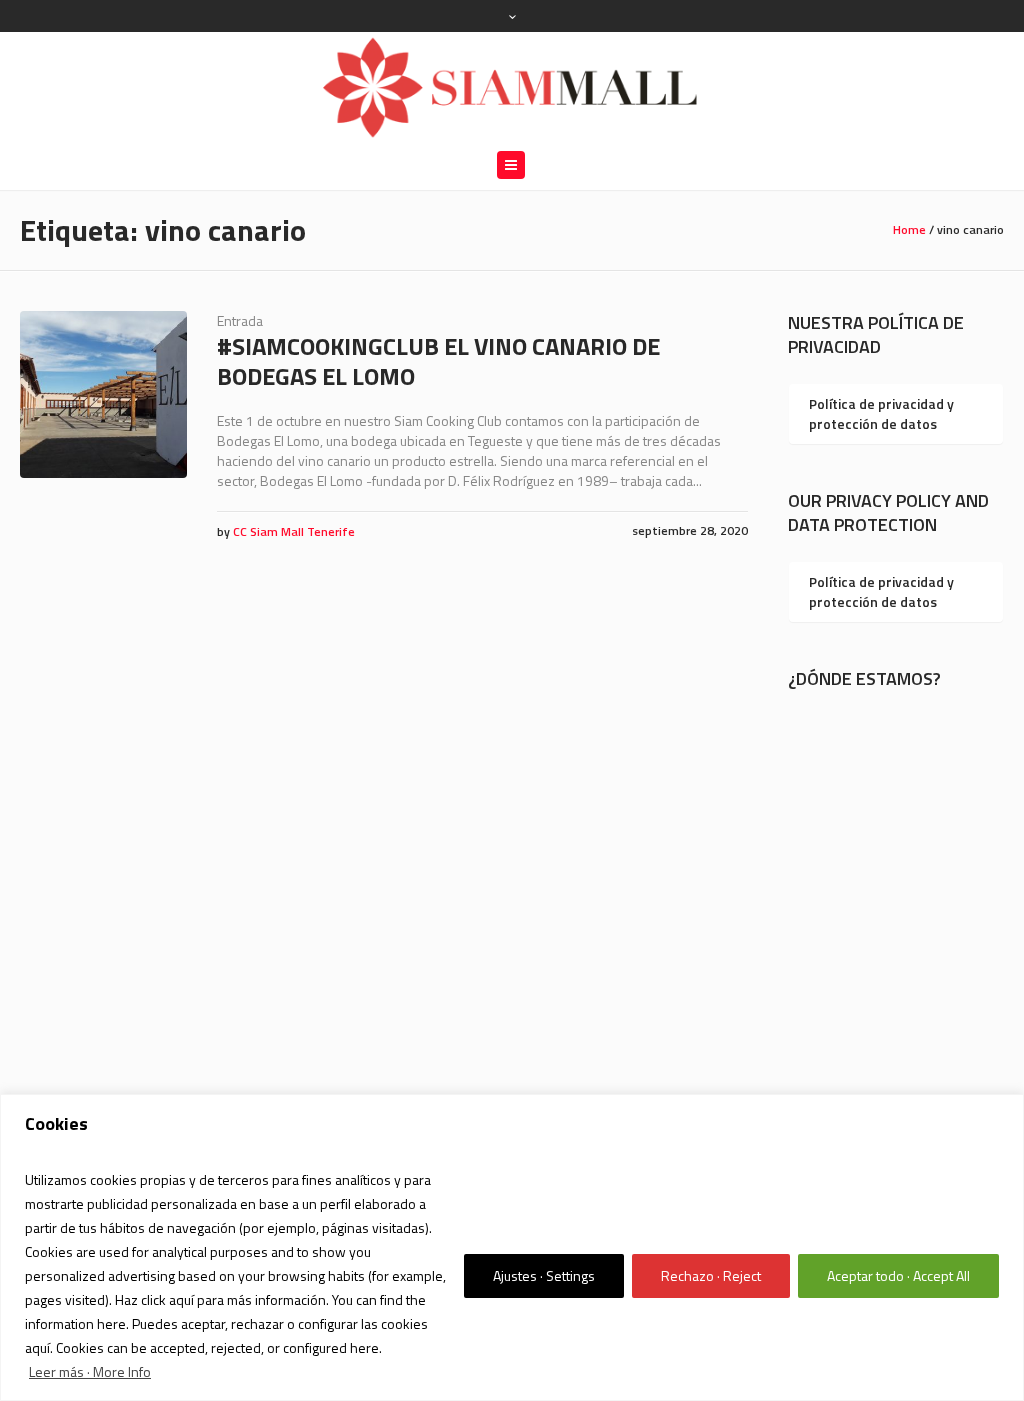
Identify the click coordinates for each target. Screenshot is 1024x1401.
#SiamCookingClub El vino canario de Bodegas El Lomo (438, 361)
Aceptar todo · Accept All (898, 1275)
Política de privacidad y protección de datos (881, 413)
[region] (512, 1247)
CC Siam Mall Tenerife (294, 531)
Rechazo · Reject (711, 1275)
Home (909, 229)
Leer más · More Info (90, 1371)
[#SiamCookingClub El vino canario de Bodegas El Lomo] (103, 394)
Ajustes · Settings (544, 1275)
